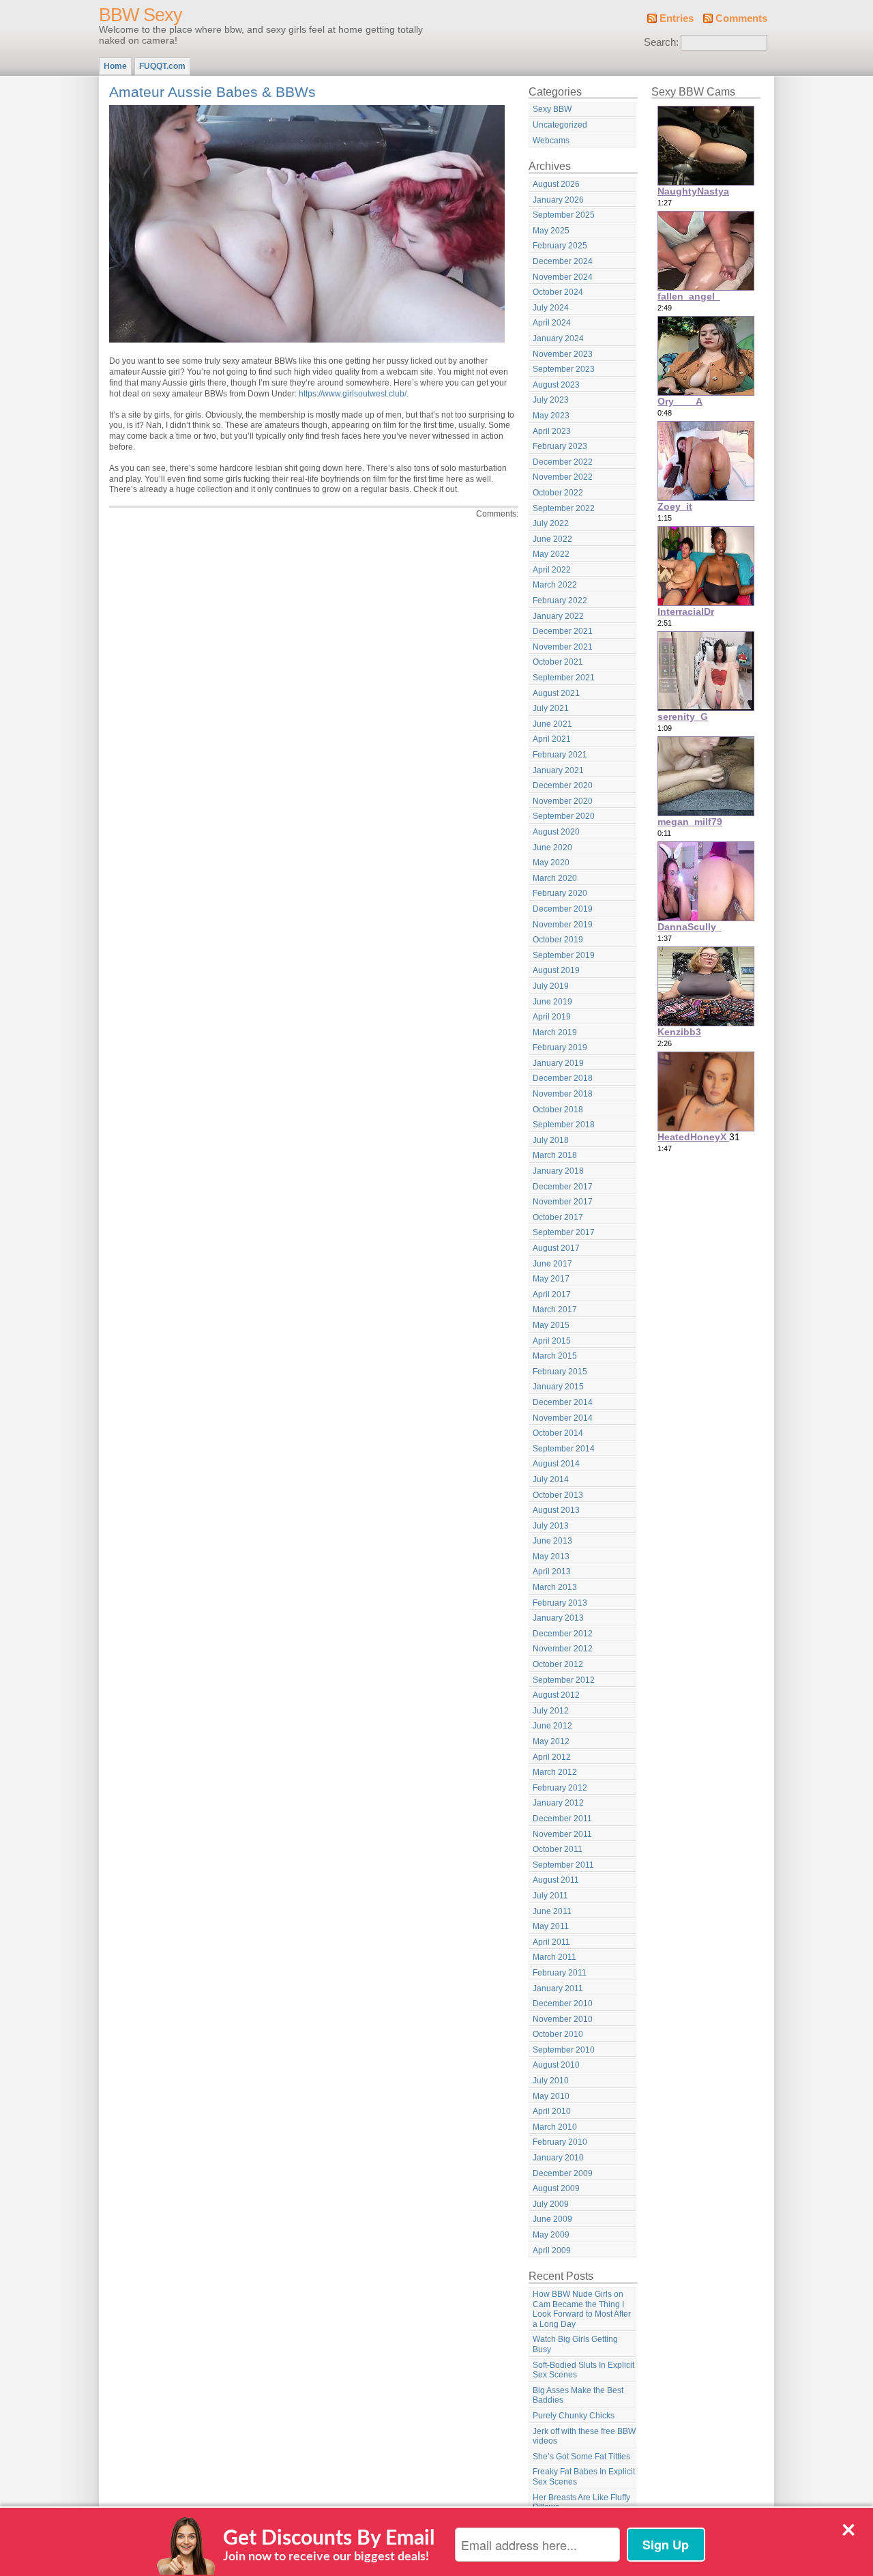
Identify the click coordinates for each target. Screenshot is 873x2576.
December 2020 (563, 785)
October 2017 (558, 1217)
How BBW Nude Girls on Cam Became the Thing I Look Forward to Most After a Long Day (582, 2309)
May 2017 (551, 1279)
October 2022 (558, 493)
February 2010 (560, 2142)
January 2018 (558, 1171)
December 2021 (563, 631)
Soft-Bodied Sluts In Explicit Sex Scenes (583, 2370)
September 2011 (563, 1865)
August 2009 (556, 2188)
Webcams (551, 141)
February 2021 (560, 755)
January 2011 (558, 1988)
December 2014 (563, 1402)
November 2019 (563, 925)
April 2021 (552, 739)
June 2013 (552, 1541)
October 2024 (558, 292)
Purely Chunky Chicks (574, 2416)
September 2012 (564, 1680)
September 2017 (564, 1232)
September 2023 (564, 369)
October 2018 (558, 1110)
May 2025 (551, 231)
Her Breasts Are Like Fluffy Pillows (581, 2503)
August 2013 (556, 1510)
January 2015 (558, 1387)
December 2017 (563, 1187)
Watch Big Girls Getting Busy (575, 2344)
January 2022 (558, 616)
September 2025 (564, 215)
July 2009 (551, 2204)
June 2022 (552, 539)
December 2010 (563, 2003)
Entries (677, 18)
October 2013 (558, 1495)
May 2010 (551, 2096)
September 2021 (564, 678)
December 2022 (563, 462)
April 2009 (552, 2251)
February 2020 (560, 893)
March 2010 (555, 2127)
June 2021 (552, 724)
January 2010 (558, 2158)
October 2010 (558, 2034)
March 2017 (555, 1309)
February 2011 (560, 1973)
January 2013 (558, 1618)
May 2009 (551, 2235)
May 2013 (551, 1557)
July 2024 (551, 308)
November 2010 (563, 2019)
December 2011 (562, 1819)
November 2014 (563, 1418)
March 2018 (555, 1155)
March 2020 (555, 878)
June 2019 (552, 1002)
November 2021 (563, 647)
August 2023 (556, 385)
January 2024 (558, 338)
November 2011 (562, 1834)
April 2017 (552, 1294)
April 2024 (552, 323)
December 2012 (563, 1634)
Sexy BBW (552, 109)
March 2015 (555, 1356)
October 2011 (558, 1849)
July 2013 (551, 1526)
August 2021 (556, 693)
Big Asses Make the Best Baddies (578, 2396)
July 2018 (551, 1140)
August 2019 (556, 970)
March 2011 (554, 1957)
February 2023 (560, 446)
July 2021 (551, 708)
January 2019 (558, 1063)
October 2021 (558, 662)
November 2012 (563, 1649)
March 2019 (555, 1032)
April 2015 (552, 1341)
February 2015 (560, 1372)
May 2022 (551, 554)
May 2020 (551, 863)
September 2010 (564, 2050)
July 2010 (551, 2081)
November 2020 (563, 801)
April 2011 (551, 1942)
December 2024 (563, 261)
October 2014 (558, 1433)
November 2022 (563, 477)
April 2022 (552, 570)
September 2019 (564, 955)
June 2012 (552, 1726)
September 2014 (564, 1449)
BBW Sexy (140, 15)
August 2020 (556, 832)
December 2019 (563, 909)
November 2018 (563, 1094)
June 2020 (552, 848)
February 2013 (560, 1603)
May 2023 (551, 416)
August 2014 (556, 1464)
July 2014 (551, 1479)
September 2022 (564, 508)
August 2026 (556, 184)
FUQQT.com (162, 66)
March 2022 (555, 585)
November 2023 (563, 354)
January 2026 (558, 200)
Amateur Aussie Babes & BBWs (212, 92)
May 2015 (551, 1325)
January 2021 (558, 770)
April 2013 (552, 1572)
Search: (661, 42)
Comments (741, 18)
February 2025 (560, 246)
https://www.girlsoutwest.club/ (353, 394)
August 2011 (556, 1880)
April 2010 (552, 2111)
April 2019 (552, 1017)
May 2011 (551, 1926)
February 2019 (560, 1047)
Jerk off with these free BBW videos (584, 2436)
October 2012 (558, 1664)
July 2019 (551, 986)
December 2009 (563, 2173)
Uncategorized (560, 125)
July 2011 (550, 1896)
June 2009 (552, 2219)
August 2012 (556, 1695)
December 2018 (563, 1078)
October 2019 (558, 940)
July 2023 (551, 400)
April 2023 (552, 431)
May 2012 (551, 1741)
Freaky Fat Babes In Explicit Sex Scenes (584, 2477)
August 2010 (556, 2065)
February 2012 (560, 1788)
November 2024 (563, 277)
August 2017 (556, 1248)
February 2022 (560, 600)
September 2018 (564, 1125)
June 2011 (552, 1911)
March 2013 (555, 1587)
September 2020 (564, 816)
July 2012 (551, 1711)
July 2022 (551, 523)
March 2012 (555, 1772)
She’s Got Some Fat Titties (581, 2457)
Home (115, 66)
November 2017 (563, 1202)
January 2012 (558, 1803)
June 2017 (552, 1264)
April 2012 (552, 1757)
